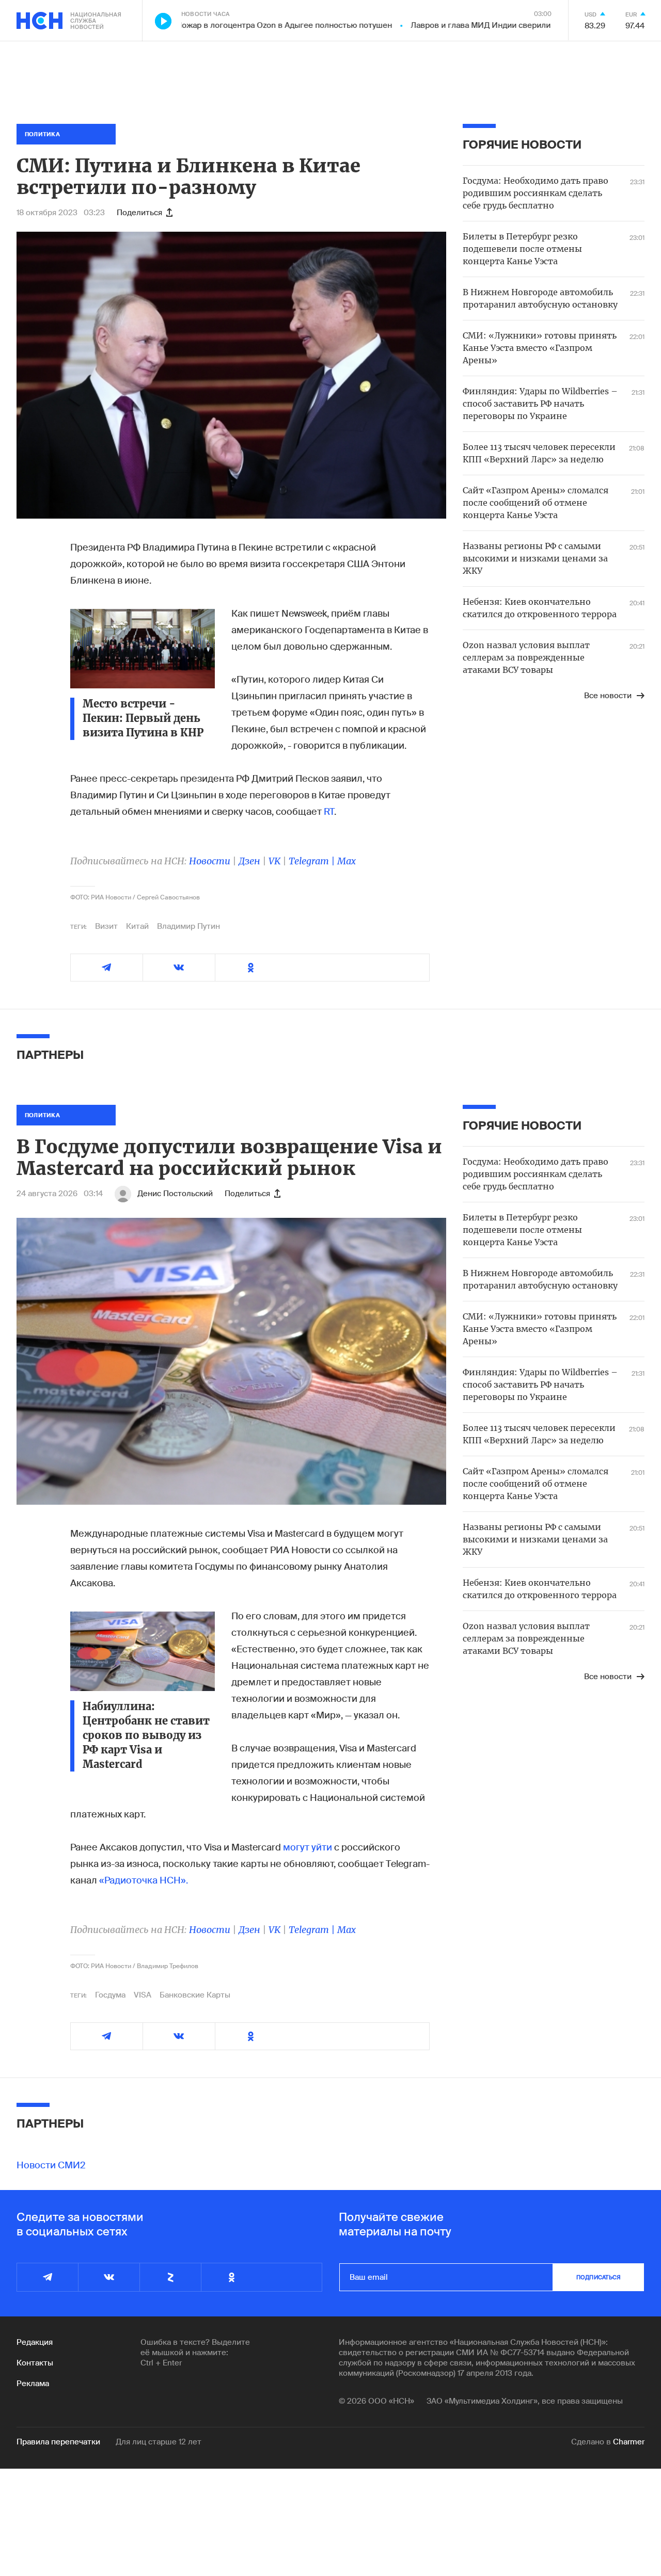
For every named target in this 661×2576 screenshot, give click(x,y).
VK (274, 861)
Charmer (629, 2442)
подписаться (599, 2277)
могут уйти (308, 1847)
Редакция (35, 2342)
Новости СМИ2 (51, 2165)
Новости (210, 861)
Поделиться (139, 213)
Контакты (35, 2363)
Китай (137, 926)
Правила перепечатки (58, 2442)
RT (329, 812)
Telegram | (313, 861)
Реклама (33, 2384)
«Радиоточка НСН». (144, 1880)
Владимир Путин (188, 926)
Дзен (249, 861)
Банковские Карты (195, 1995)
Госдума (110, 1995)
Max (347, 861)
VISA (143, 1995)
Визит (106, 926)
